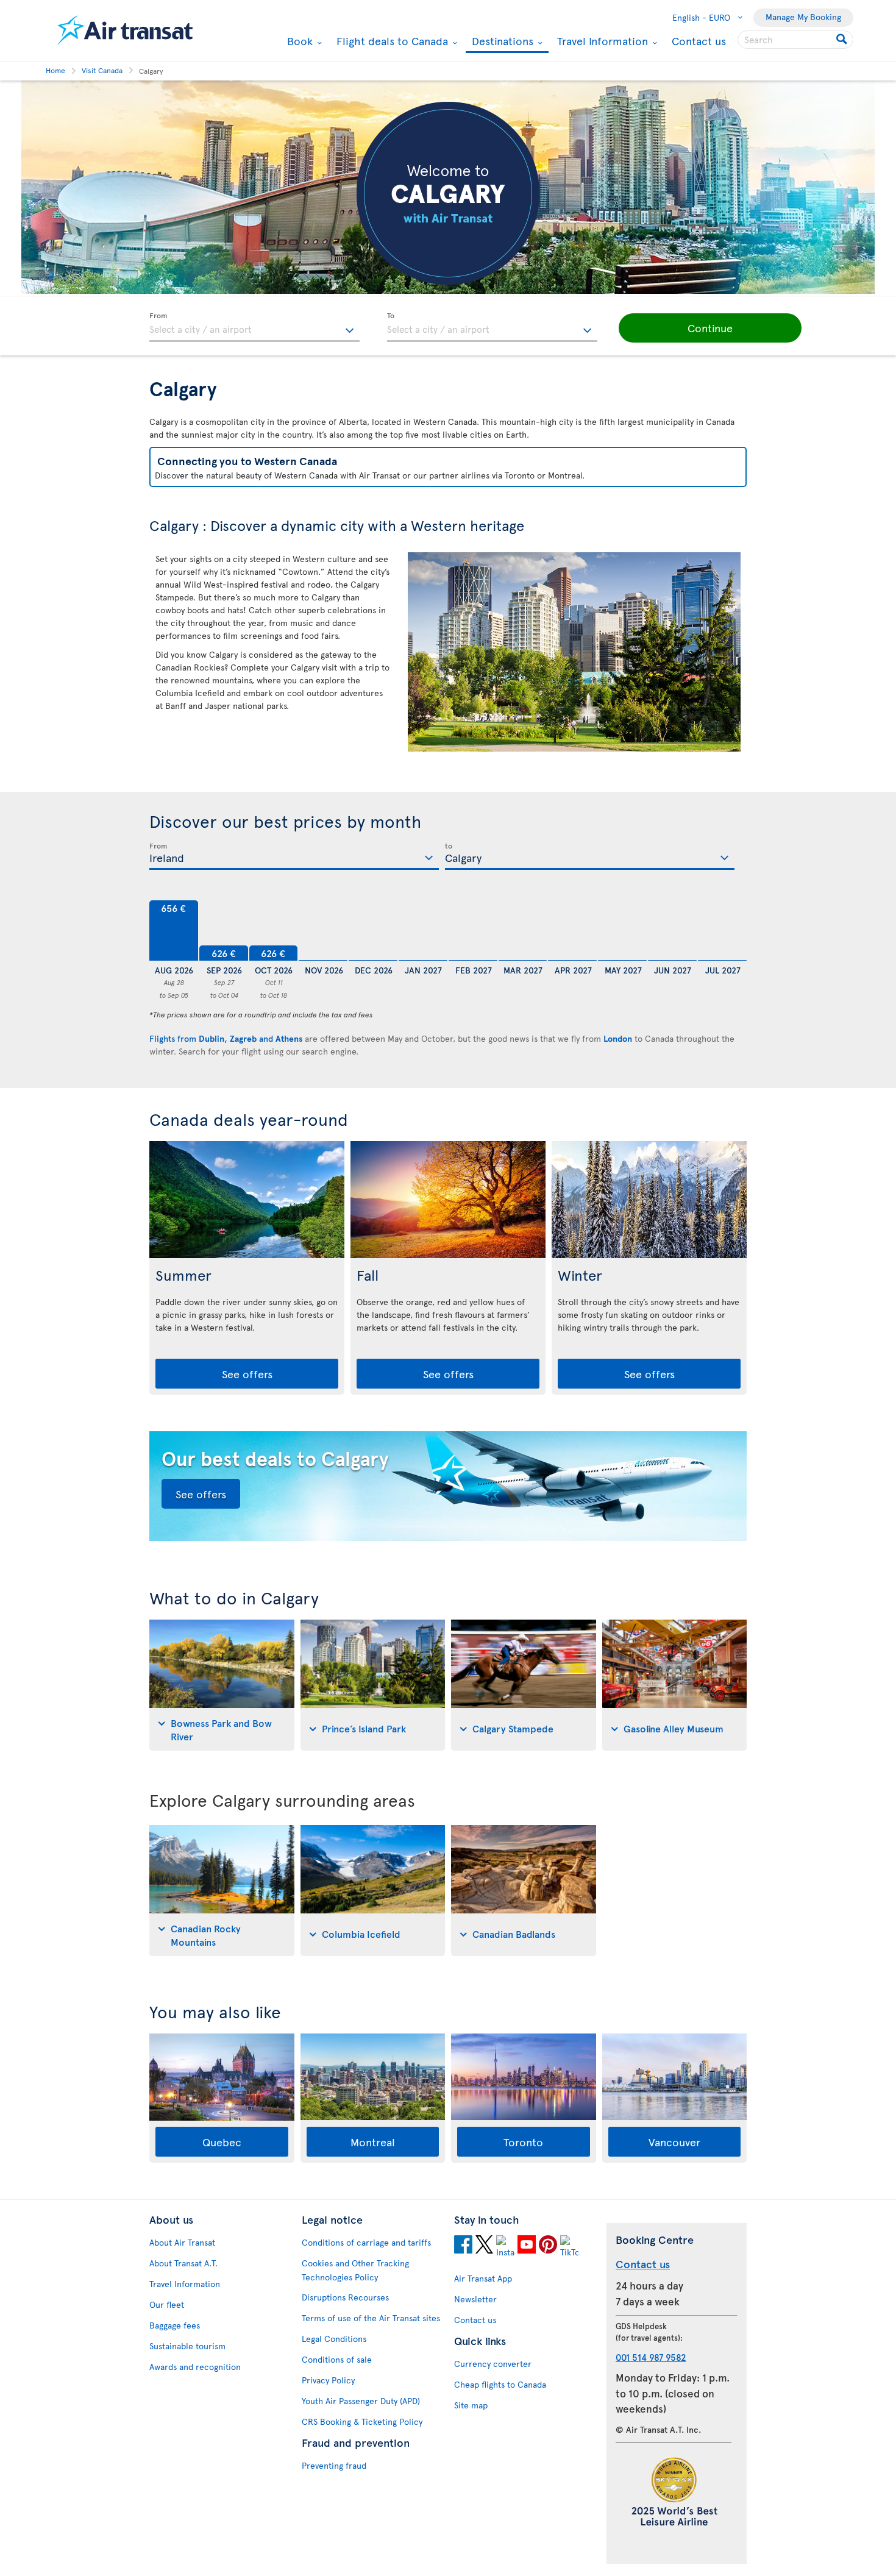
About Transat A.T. (183, 2263)
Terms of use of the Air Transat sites (371, 2318)
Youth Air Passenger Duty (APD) (361, 2401)
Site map (471, 2405)
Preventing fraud (334, 2465)
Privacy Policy (328, 2380)
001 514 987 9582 (651, 2357)
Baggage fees (175, 2325)
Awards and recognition (195, 2367)
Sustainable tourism (187, 2346)
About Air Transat (182, 2242)
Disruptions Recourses (345, 2297)
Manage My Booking (803, 17)
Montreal (373, 2142)
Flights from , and (226, 1038)
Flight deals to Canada (391, 41)
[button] (710, 328)
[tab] (222, 1685)
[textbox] (254, 327)
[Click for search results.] (843, 40)
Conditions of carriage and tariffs (366, 2242)
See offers (247, 1374)
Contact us (699, 41)
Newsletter (475, 2299)
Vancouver (674, 2142)
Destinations (501, 42)
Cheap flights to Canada (500, 2384)
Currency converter (493, 2364)
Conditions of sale (337, 2359)
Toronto (523, 2142)
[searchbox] (795, 40)
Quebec (222, 2142)
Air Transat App (483, 2278)
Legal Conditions (334, 2339)
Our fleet (167, 2304)
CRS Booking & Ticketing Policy (362, 2421)
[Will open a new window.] (463, 2246)
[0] (323, 931)
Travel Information (601, 41)
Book (298, 41)
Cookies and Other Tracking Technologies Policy (355, 2270)
